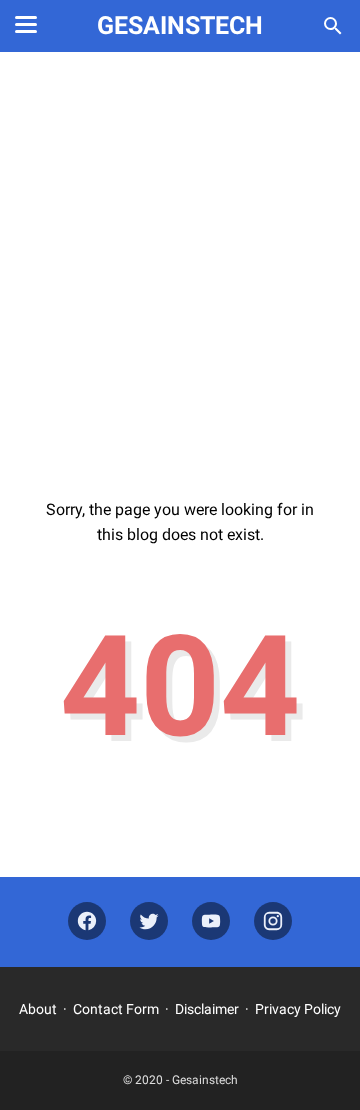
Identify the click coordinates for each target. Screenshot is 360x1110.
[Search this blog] (333, 26)
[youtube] (211, 921)
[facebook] (87, 921)
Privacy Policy (298, 1009)
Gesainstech (180, 25)
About (38, 1009)
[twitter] (149, 921)
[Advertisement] (180, 262)
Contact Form (116, 1009)
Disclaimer (207, 1009)
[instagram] (273, 921)
